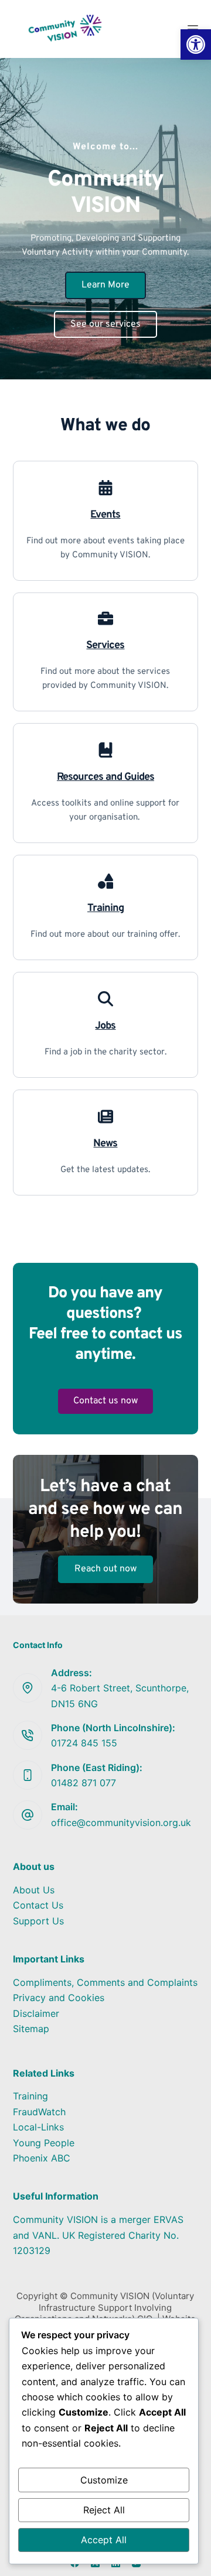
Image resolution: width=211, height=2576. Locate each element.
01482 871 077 (84, 1783)
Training (30, 2096)
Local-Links (38, 2127)
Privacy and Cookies (59, 1998)
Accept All (104, 2540)
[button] (196, 44)
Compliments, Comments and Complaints (105, 1982)
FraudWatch (39, 2112)
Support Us (38, 1921)
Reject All (104, 2510)
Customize (104, 2480)
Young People (44, 2143)
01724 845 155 (84, 1743)
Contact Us (38, 1905)
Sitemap (31, 2029)
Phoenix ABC (42, 2158)
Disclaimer (36, 2013)
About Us (34, 1890)
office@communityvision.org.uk (121, 1823)
